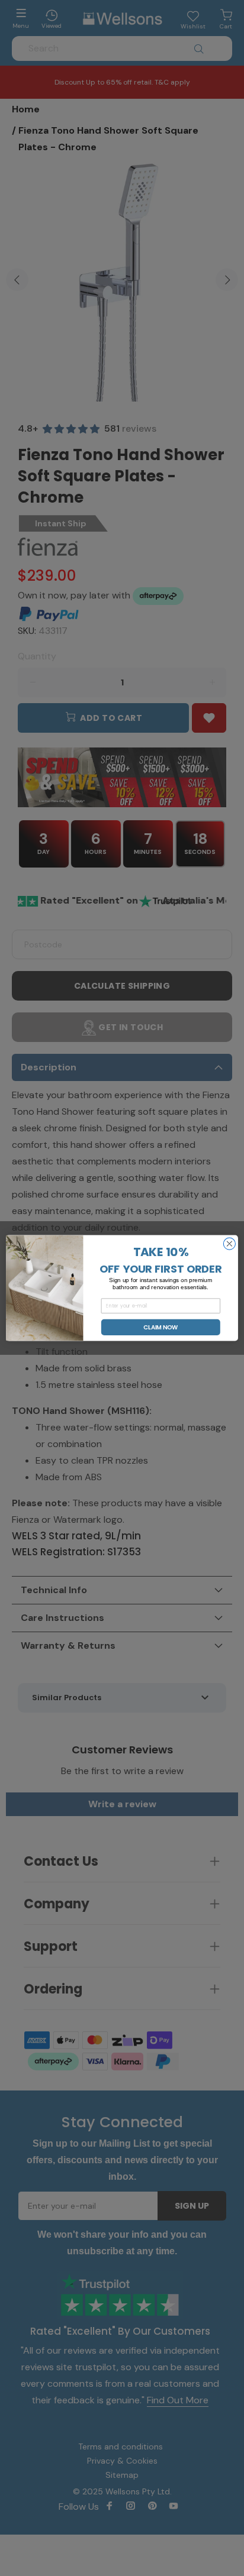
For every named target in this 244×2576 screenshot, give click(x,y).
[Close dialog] (229, 1244)
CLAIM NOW (160, 1327)
